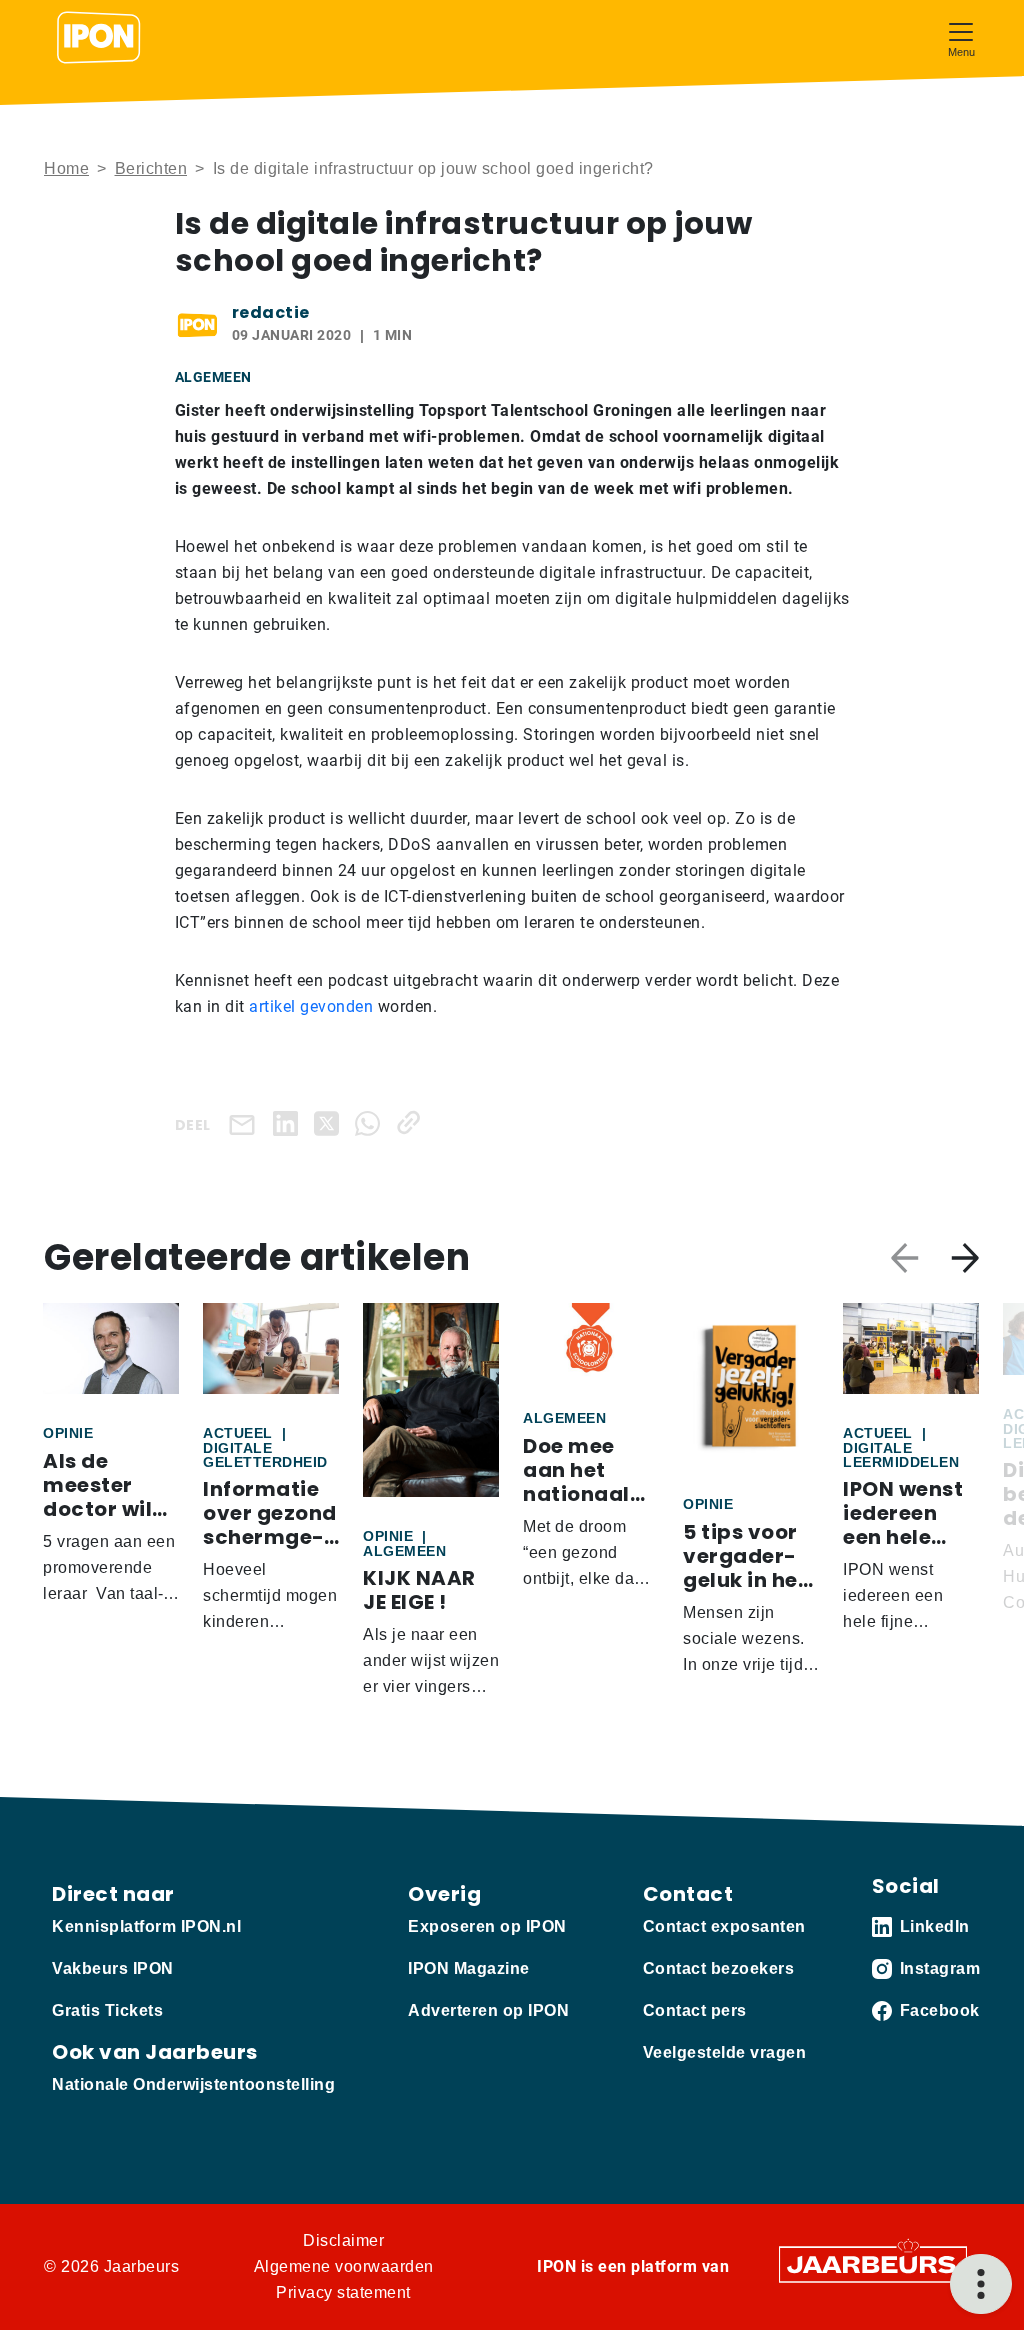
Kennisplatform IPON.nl (146, 1926)
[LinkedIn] (289, 1122)
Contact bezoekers (719, 1968)
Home (66, 168)
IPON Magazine (469, 1968)
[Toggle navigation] (961, 37)
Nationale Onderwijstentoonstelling (193, 2084)
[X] (330, 1122)
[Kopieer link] (412, 1122)
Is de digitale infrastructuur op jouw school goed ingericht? (433, 168)
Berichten (151, 168)
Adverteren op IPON (488, 2010)
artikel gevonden (311, 1006)
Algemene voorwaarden (344, 2266)
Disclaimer (343, 2240)
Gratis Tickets (107, 2010)
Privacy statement (343, 2292)
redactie (271, 312)
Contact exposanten (724, 1926)
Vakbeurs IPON (113, 1968)
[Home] (99, 38)
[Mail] (246, 1123)
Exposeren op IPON (487, 1926)
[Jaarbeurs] (873, 2263)
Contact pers (695, 2010)
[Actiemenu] (981, 2284)
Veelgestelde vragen (725, 2052)
